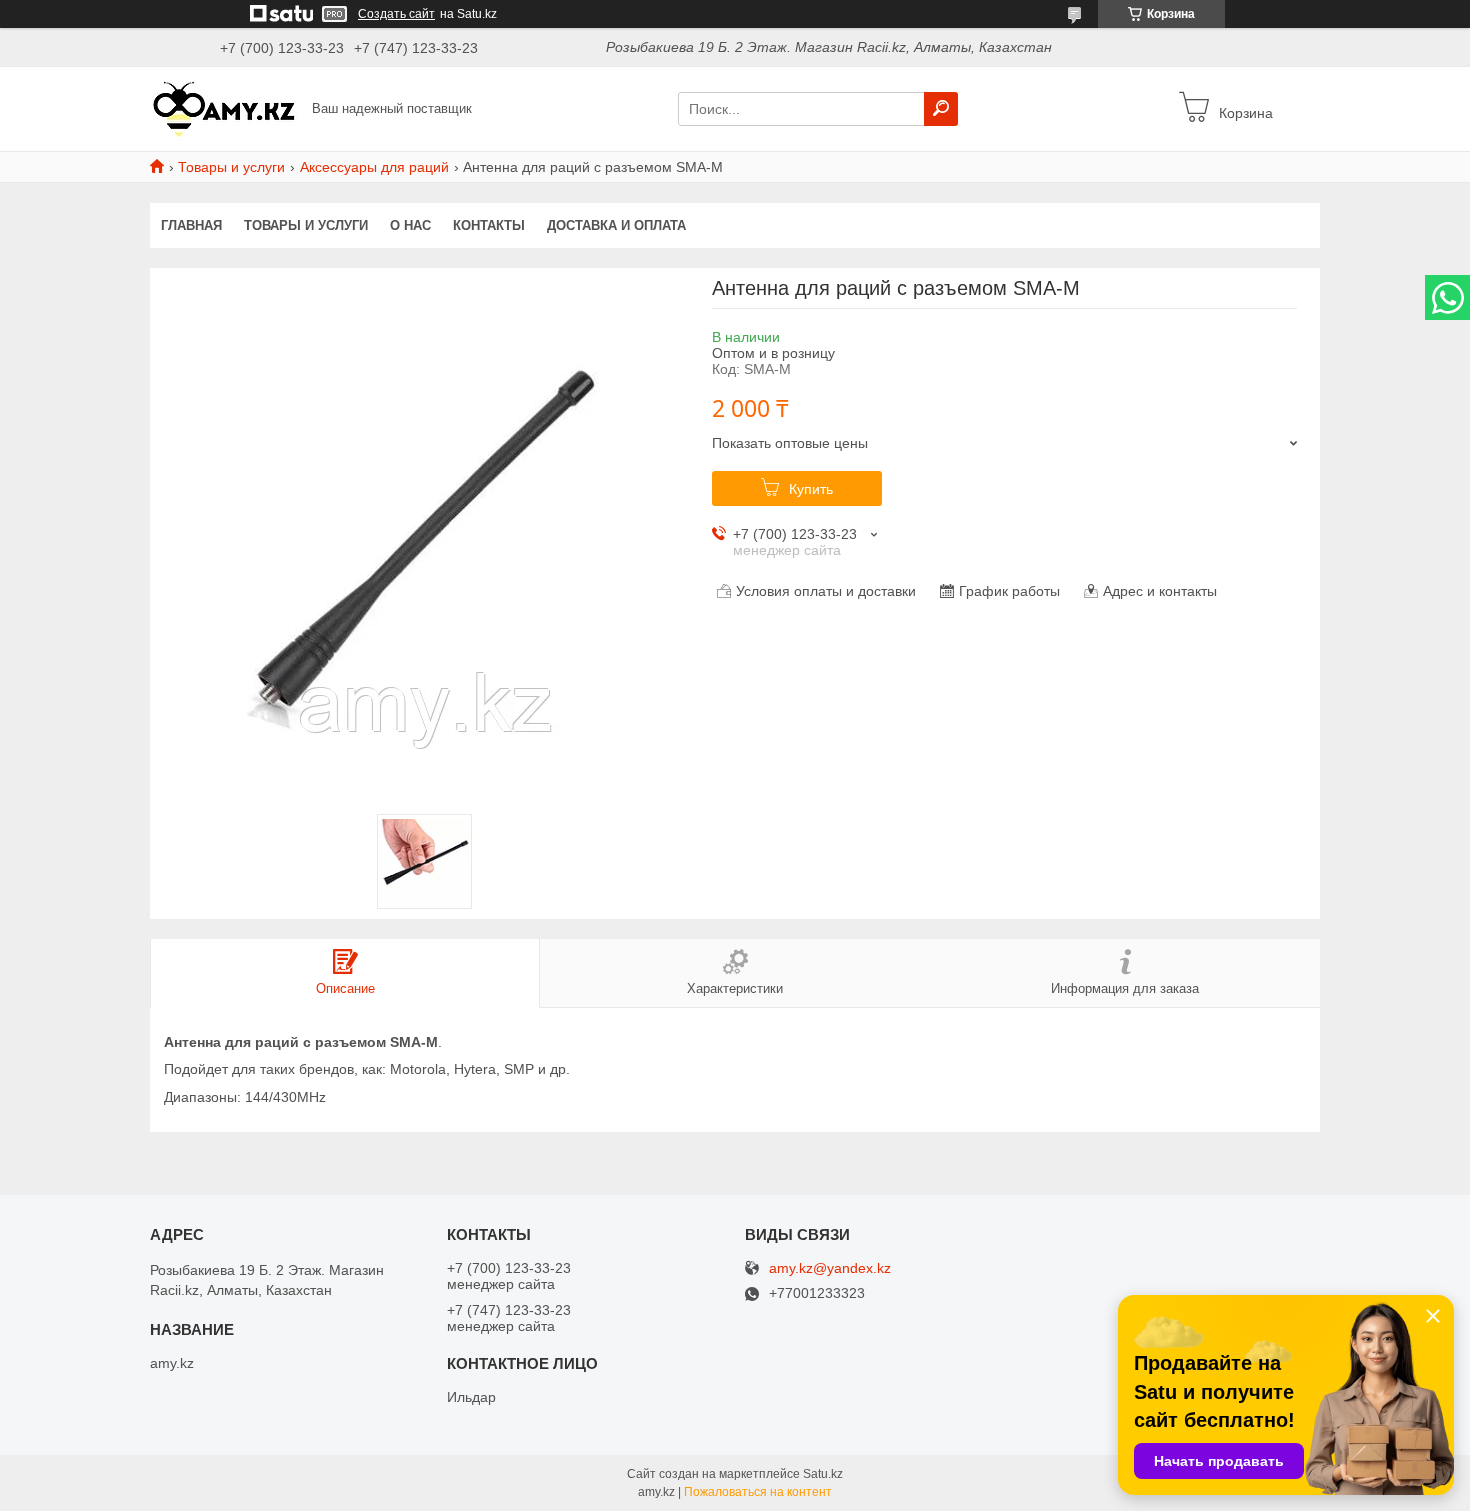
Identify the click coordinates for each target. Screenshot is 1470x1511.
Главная (191, 225)
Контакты (489, 225)
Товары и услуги (231, 167)
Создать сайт (396, 14)
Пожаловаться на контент (758, 1492)
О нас (410, 225)
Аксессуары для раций (374, 167)
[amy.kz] (225, 108)
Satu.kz (823, 1474)
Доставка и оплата (616, 225)
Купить (811, 489)
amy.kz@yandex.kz (830, 1268)
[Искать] (941, 109)
